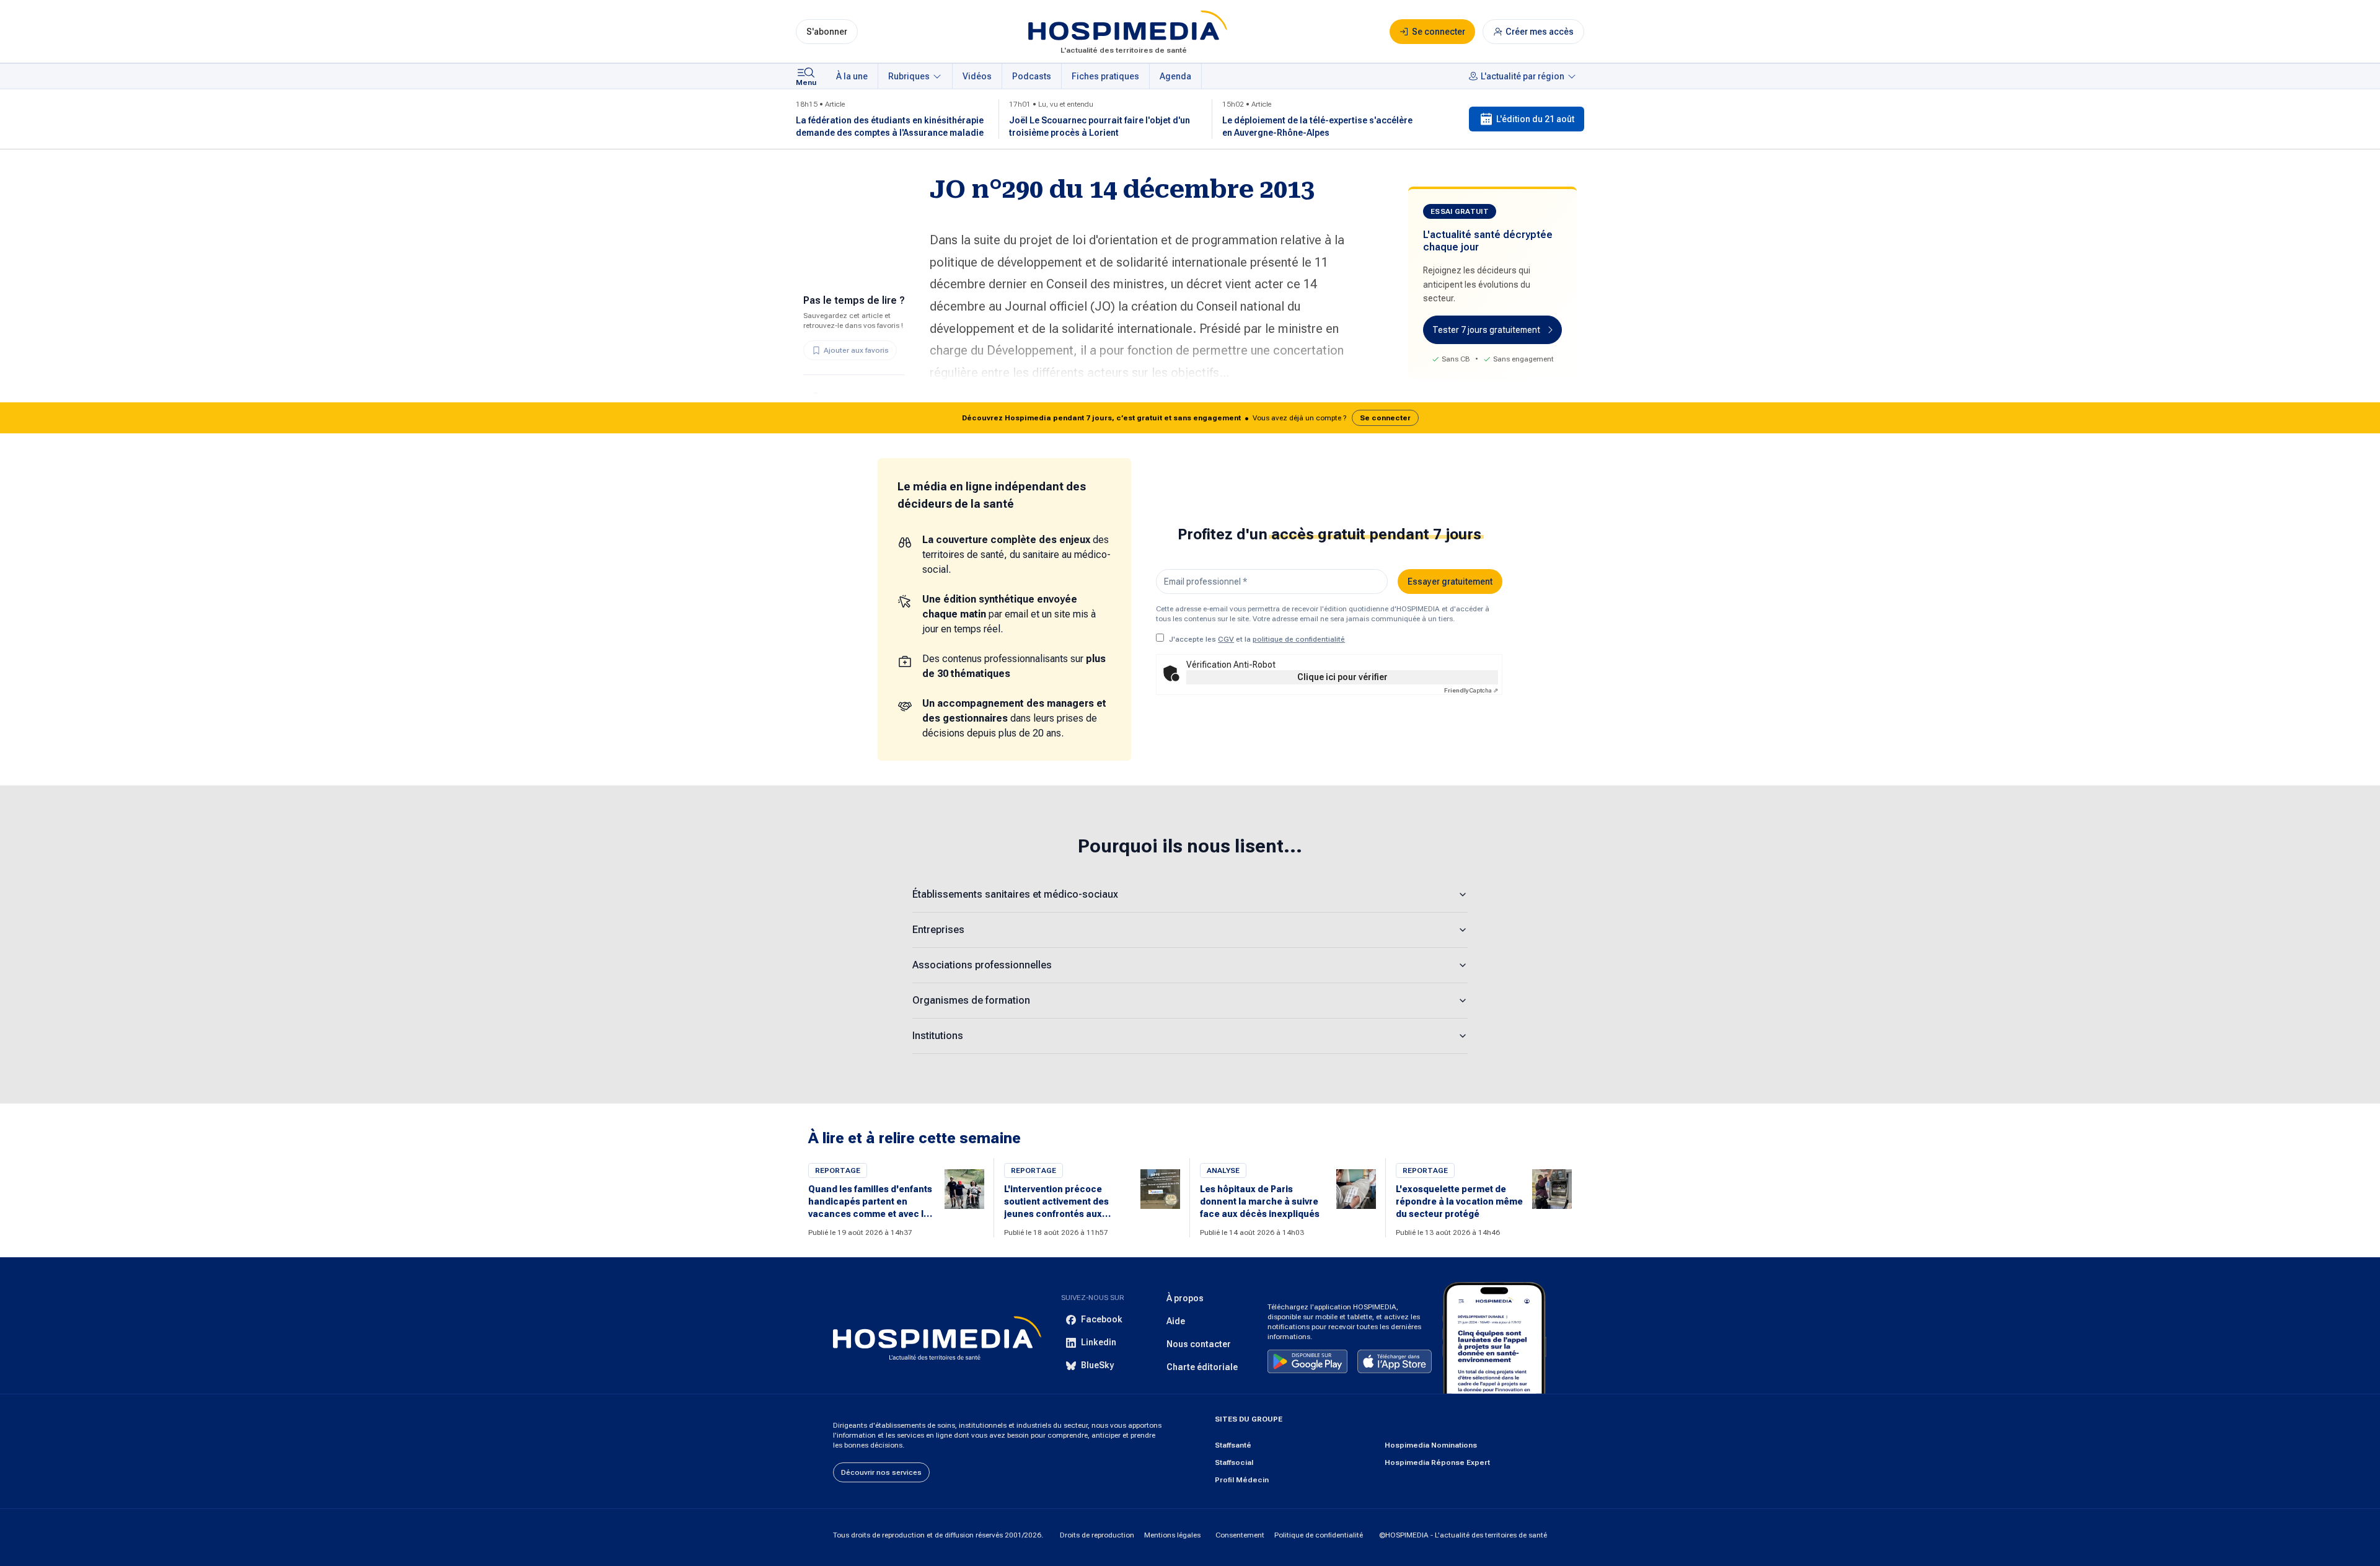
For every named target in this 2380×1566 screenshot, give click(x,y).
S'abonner (827, 32)
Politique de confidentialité (1319, 1535)
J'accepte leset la (1257, 639)
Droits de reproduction (1097, 1535)
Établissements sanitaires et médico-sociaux (1015, 894)
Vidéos (977, 76)
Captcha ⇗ (1471, 690)
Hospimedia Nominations (1431, 1445)
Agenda (1175, 76)
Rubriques (909, 76)
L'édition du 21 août (1535, 119)
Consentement (1240, 1535)
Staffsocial (1234, 1462)
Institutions (938, 1036)
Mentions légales (1172, 1535)
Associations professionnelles (982, 965)
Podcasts (1032, 76)
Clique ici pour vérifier (1342, 677)
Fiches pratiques (1105, 76)
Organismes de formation (971, 1000)
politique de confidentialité (1299, 639)
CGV (1226, 639)
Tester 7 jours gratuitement (1486, 330)
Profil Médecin (1242, 1480)
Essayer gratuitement (1450, 582)
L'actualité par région (1523, 76)
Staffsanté (1233, 1445)
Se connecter (1385, 418)
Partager (831, 396)
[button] (1190, 418)
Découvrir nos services (881, 1472)
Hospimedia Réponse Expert (1437, 1462)
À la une (852, 76)
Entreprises (938, 930)
